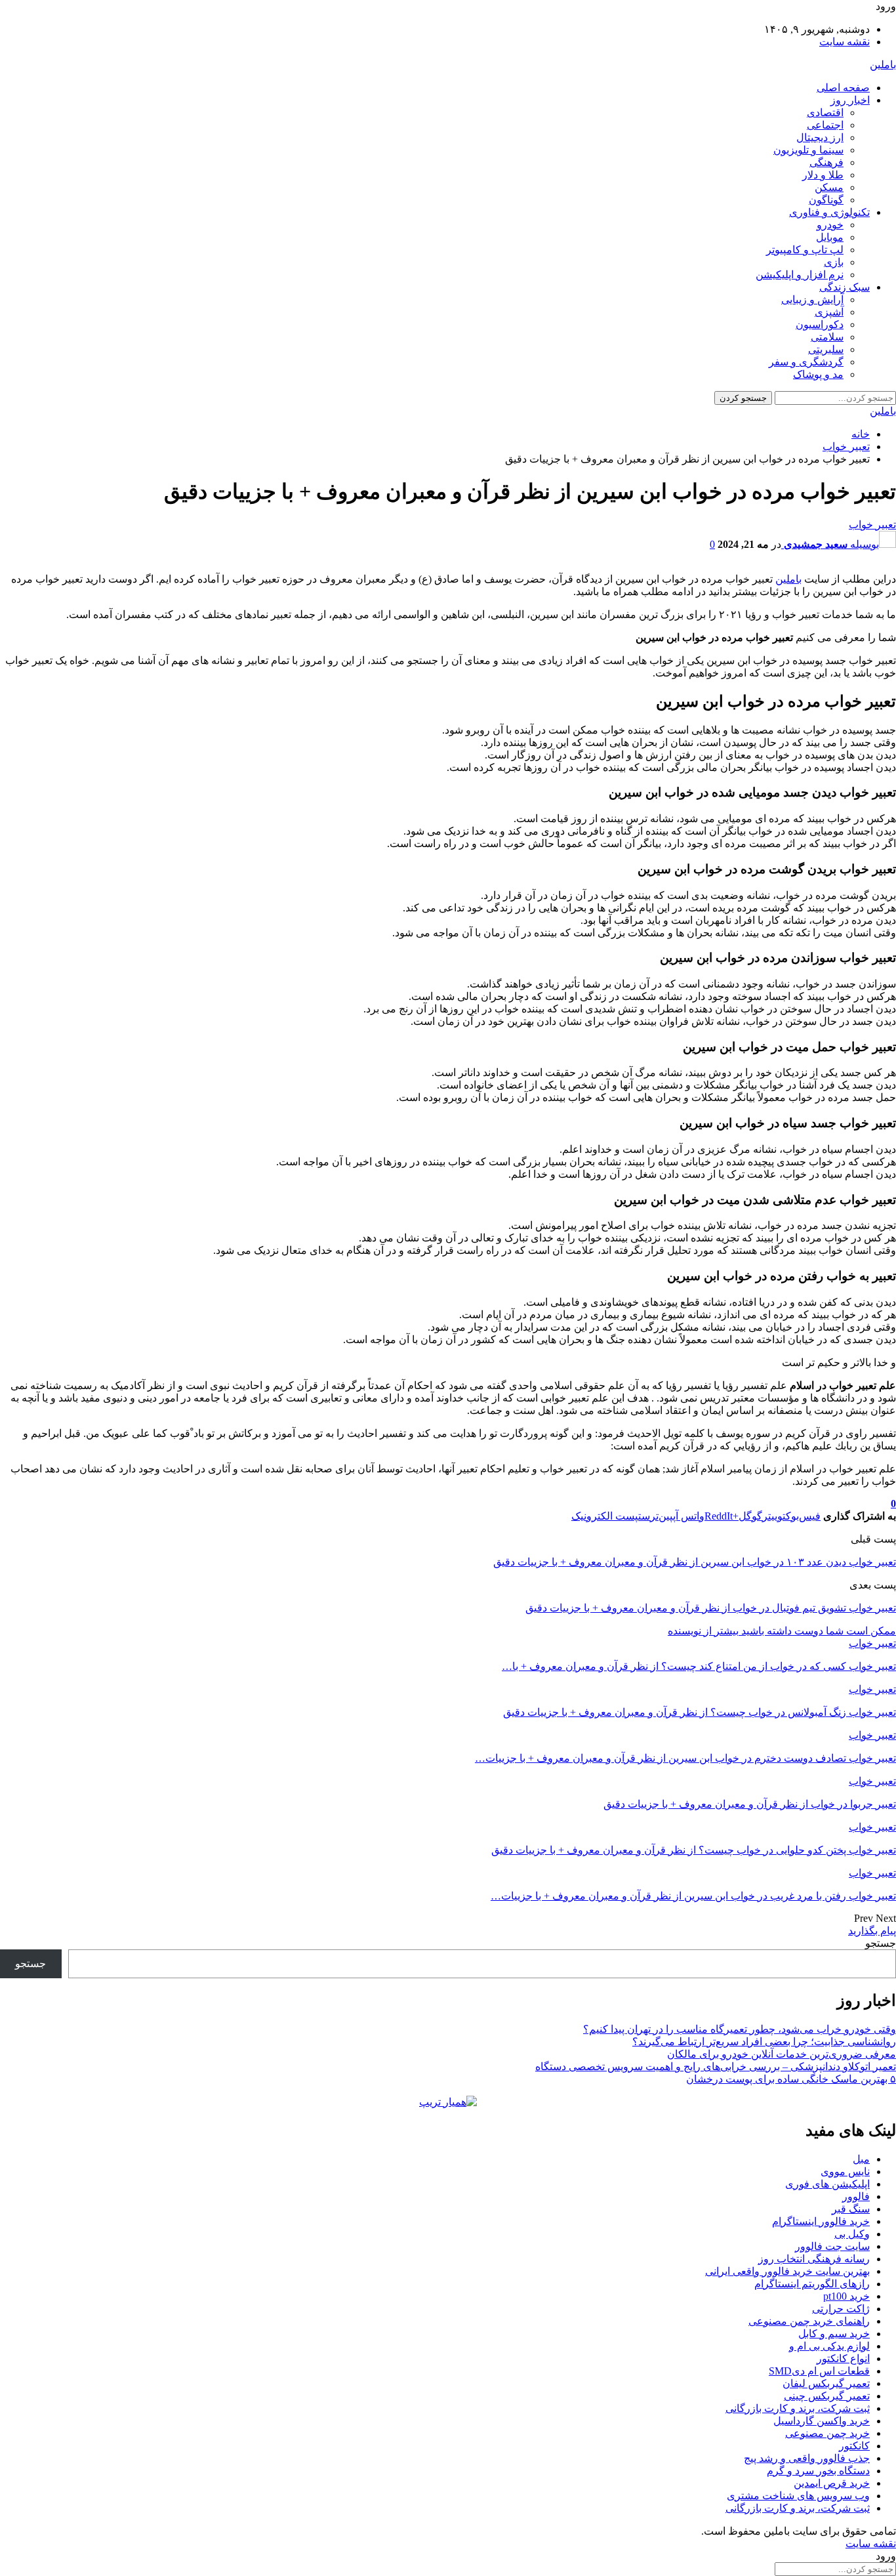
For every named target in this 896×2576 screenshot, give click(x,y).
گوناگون (826, 200)
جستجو (881, 1943)
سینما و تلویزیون (808, 150)
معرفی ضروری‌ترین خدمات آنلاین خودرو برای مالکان (782, 2054)
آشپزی (829, 312)
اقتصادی (825, 113)
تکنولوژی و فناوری (829, 212)
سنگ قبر (851, 2209)
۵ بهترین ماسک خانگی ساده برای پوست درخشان (791, 2079)
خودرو (830, 225)
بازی (834, 262)
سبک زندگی (845, 287)
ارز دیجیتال (820, 137)
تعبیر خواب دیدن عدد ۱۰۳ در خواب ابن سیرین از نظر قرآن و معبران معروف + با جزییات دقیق (695, 1562)
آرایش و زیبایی (812, 300)
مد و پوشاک (818, 374)
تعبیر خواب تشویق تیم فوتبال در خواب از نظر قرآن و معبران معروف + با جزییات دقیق (711, 1608)
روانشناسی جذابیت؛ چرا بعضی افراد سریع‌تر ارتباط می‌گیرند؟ (764, 2042)
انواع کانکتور (843, 2358)
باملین (883, 65)
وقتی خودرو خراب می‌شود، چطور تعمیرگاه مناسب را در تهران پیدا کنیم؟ (740, 2029)
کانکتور (854, 2446)
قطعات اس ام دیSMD (819, 2371)
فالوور (856, 2196)
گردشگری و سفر (806, 362)
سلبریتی (826, 349)
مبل (861, 2159)
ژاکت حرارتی (841, 2309)
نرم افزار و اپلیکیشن (800, 275)
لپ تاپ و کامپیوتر (805, 250)
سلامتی (827, 337)
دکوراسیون (820, 324)
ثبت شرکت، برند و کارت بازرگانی (798, 2408)
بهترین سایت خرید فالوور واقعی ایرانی (787, 2271)
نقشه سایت (845, 42)
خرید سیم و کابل (834, 2334)
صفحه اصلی (843, 88)
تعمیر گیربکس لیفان (826, 2383)
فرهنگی (826, 162)
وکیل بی (852, 2234)
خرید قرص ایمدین (832, 2483)
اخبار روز (850, 100)
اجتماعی (825, 125)
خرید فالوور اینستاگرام (821, 2221)
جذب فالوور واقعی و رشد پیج (807, 2458)
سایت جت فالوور (832, 2246)
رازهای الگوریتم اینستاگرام (812, 2284)
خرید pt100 (846, 2296)
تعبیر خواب (872, 525)
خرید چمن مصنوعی (827, 2433)
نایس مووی (845, 2171)
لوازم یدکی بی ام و (829, 2346)
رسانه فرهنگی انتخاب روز (814, 2259)
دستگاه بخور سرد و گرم (818, 2471)
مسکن (829, 187)
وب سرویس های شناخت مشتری (798, 2496)
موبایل (830, 237)
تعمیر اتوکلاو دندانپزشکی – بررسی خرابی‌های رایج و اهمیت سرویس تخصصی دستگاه (716, 2067)
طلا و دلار (823, 175)
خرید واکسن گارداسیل (822, 2421)
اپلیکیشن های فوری (827, 2184)
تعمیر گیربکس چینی (827, 2396)
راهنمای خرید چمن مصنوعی (809, 2321)
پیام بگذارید (872, 1931)
